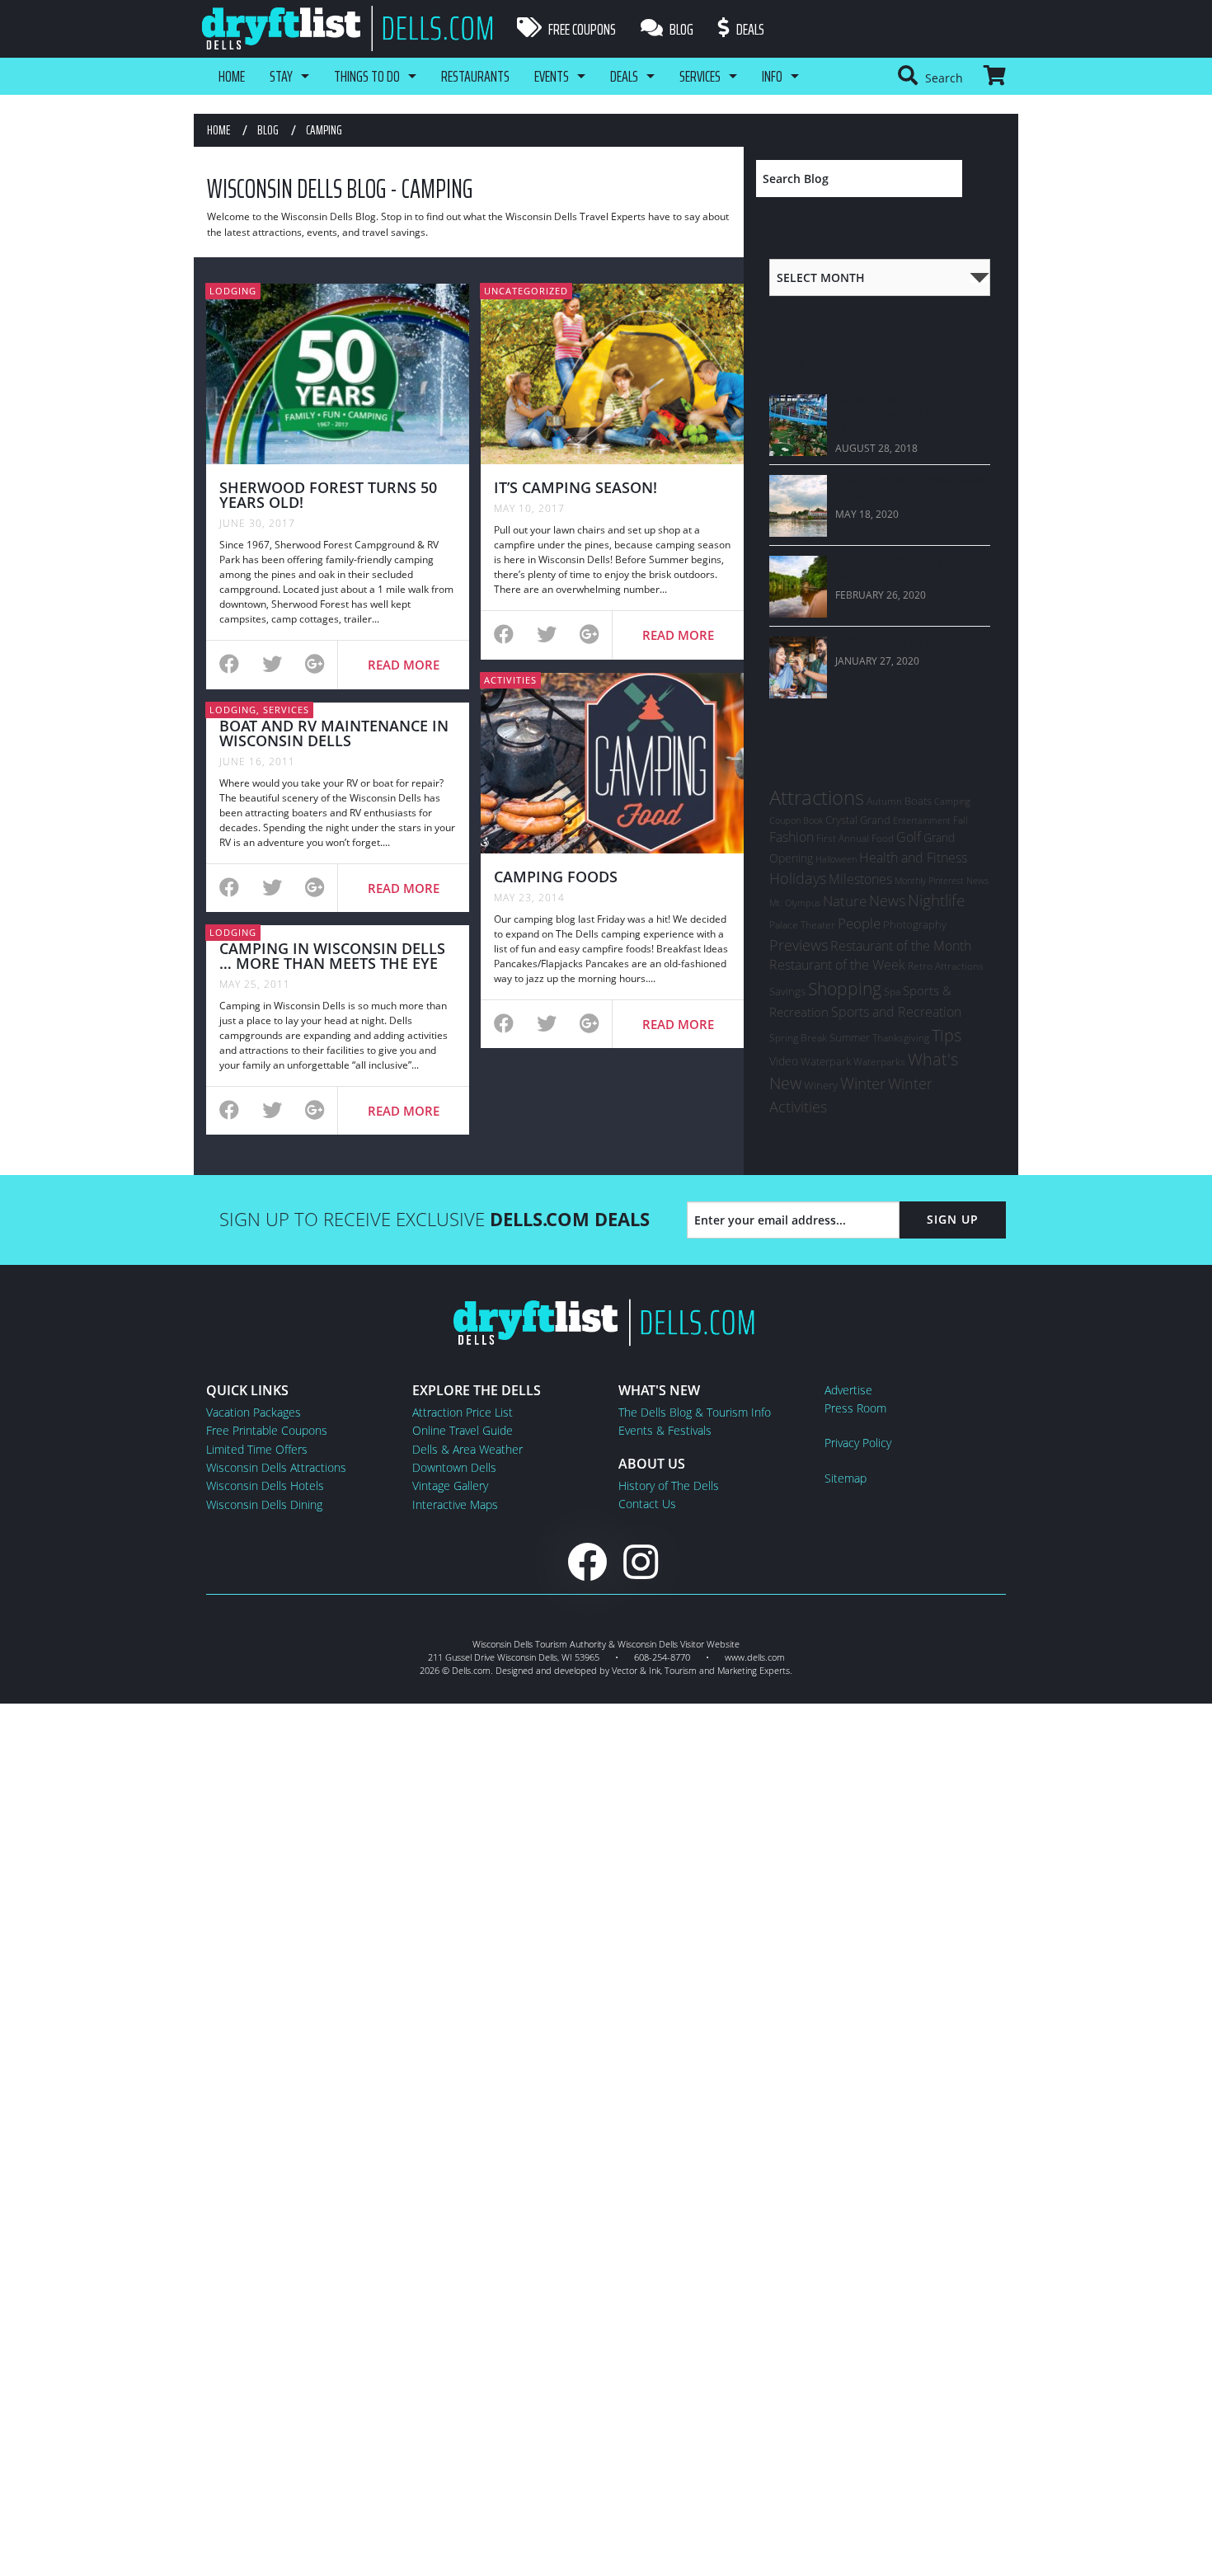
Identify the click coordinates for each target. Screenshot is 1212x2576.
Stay (281, 76)
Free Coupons (581, 29)
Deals (749, 29)
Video (784, 1061)
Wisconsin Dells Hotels (265, 1485)
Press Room (855, 1408)
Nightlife (936, 900)
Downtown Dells (454, 1467)
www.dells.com (755, 1657)
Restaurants (475, 76)
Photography (915, 924)
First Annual (843, 838)
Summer (850, 1037)
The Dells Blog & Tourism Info (695, 1412)
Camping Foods (556, 877)
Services (700, 76)
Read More (404, 665)
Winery (821, 1085)
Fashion (792, 837)
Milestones (860, 879)
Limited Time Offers (257, 1449)
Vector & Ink (636, 1670)
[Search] (984, 179)
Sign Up (953, 1219)
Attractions (817, 797)
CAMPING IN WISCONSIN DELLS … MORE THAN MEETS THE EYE (332, 956)
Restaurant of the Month (901, 946)
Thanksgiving (901, 1038)
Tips (947, 1035)
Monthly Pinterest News (942, 880)
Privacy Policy (858, 1443)
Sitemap (846, 1478)
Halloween (836, 859)
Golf (909, 837)
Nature (845, 900)
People (859, 923)
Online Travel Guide (463, 1430)
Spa (892, 992)
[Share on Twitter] (272, 666)
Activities (510, 680)
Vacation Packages (254, 1412)
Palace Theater (802, 925)
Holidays (798, 878)
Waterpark (826, 1061)
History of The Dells (669, 1485)
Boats (918, 801)
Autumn (884, 801)
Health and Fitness (913, 858)
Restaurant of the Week (837, 965)
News (887, 900)
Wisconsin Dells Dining (264, 1504)
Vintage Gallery (450, 1485)
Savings (787, 991)
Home (232, 76)
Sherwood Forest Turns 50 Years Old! (328, 495)
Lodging (233, 291)
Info (772, 76)
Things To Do (367, 76)
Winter (863, 1083)
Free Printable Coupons (267, 1430)
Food (883, 838)
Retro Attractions (946, 966)
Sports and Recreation (896, 1012)
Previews (799, 945)
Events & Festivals (665, 1430)
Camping (952, 801)
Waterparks (879, 1062)
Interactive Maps (455, 1504)
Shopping (845, 988)
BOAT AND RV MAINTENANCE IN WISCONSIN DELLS (334, 733)
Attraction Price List (463, 1412)
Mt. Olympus (795, 903)
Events (552, 76)
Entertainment (922, 820)
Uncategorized (526, 291)
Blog (680, 29)
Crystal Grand (858, 820)
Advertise (848, 1390)
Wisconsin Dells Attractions (276, 1467)
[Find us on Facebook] (587, 1561)
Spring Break (798, 1038)
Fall (961, 820)
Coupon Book (796, 820)
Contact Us (647, 1504)
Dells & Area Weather (467, 1449)
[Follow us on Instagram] (641, 1561)
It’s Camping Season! (575, 487)
